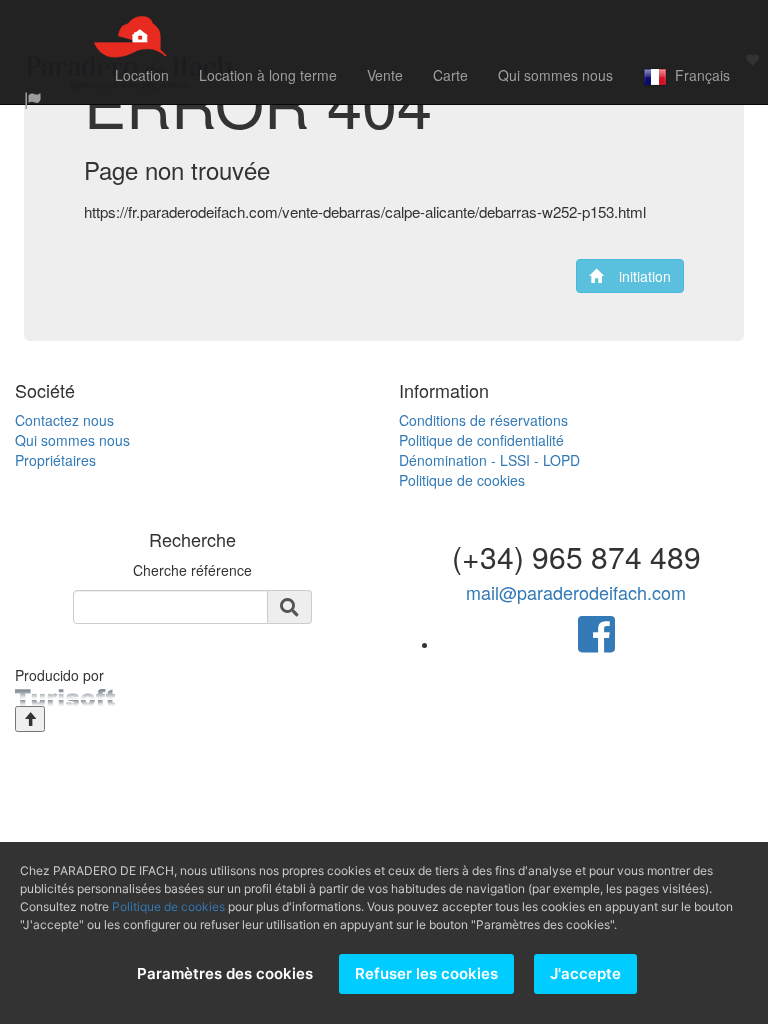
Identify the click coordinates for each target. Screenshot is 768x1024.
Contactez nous (64, 420)
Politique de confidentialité (481, 440)
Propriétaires (55, 460)
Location (142, 75)
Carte (450, 75)
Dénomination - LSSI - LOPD (489, 460)
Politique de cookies (462, 480)
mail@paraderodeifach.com (576, 592)
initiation (637, 276)
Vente (385, 75)
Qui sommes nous (555, 75)
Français (698, 75)
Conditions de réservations (483, 420)
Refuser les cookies (426, 973)
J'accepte (585, 973)
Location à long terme (268, 75)
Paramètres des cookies (225, 973)
